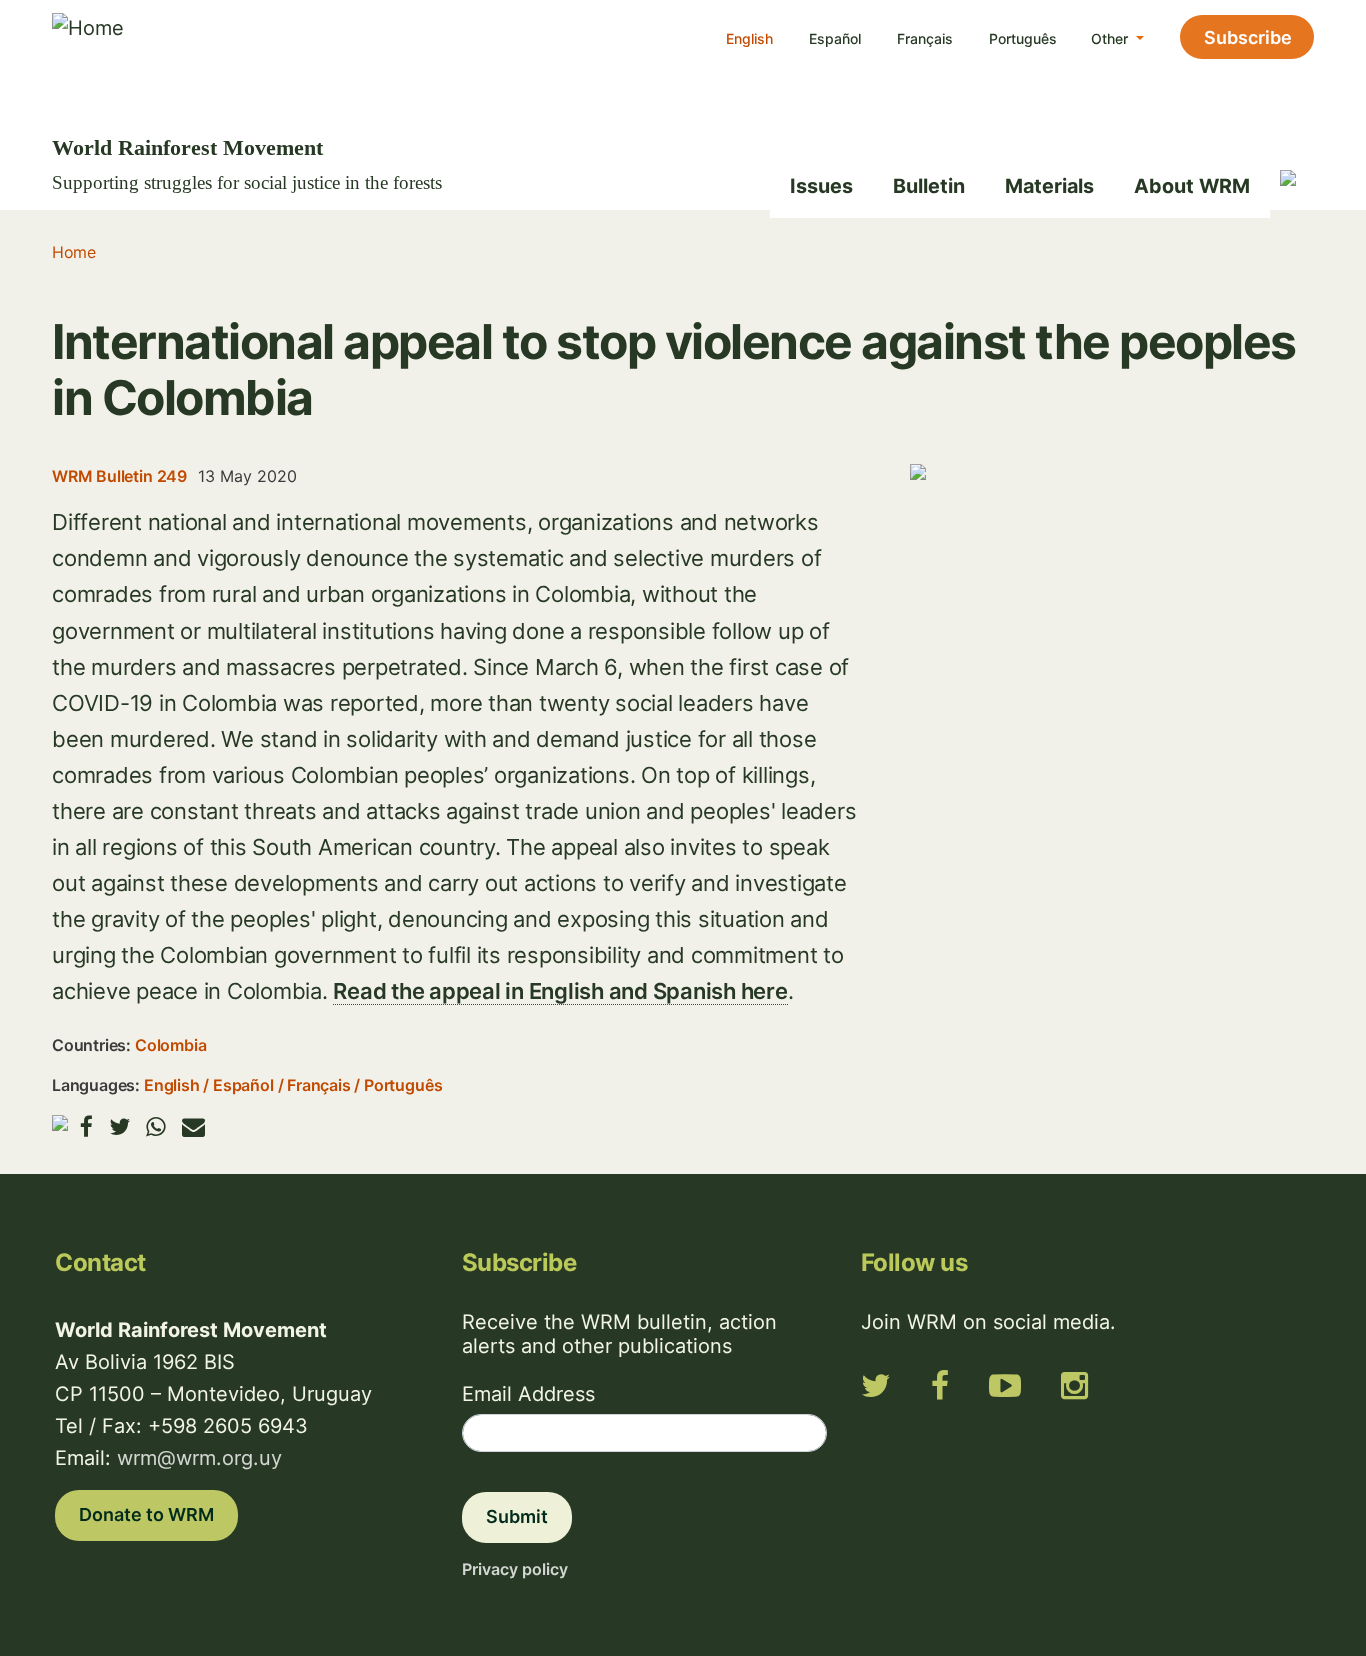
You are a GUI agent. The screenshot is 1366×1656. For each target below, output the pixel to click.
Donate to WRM (146, 1514)
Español (835, 38)
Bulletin (929, 186)
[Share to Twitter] (119, 1126)
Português (1023, 38)
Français (925, 38)
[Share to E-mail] (193, 1126)
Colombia (170, 1045)
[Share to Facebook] (86, 1126)
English (749, 38)
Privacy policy (515, 1569)
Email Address (528, 1394)
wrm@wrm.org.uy (199, 1458)
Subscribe (1248, 37)
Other (1111, 38)
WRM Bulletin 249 (119, 476)
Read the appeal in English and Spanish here (560, 991)
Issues (821, 186)
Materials (1049, 186)
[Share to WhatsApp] (156, 1126)
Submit (517, 1516)
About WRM (1192, 186)
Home (73, 252)
